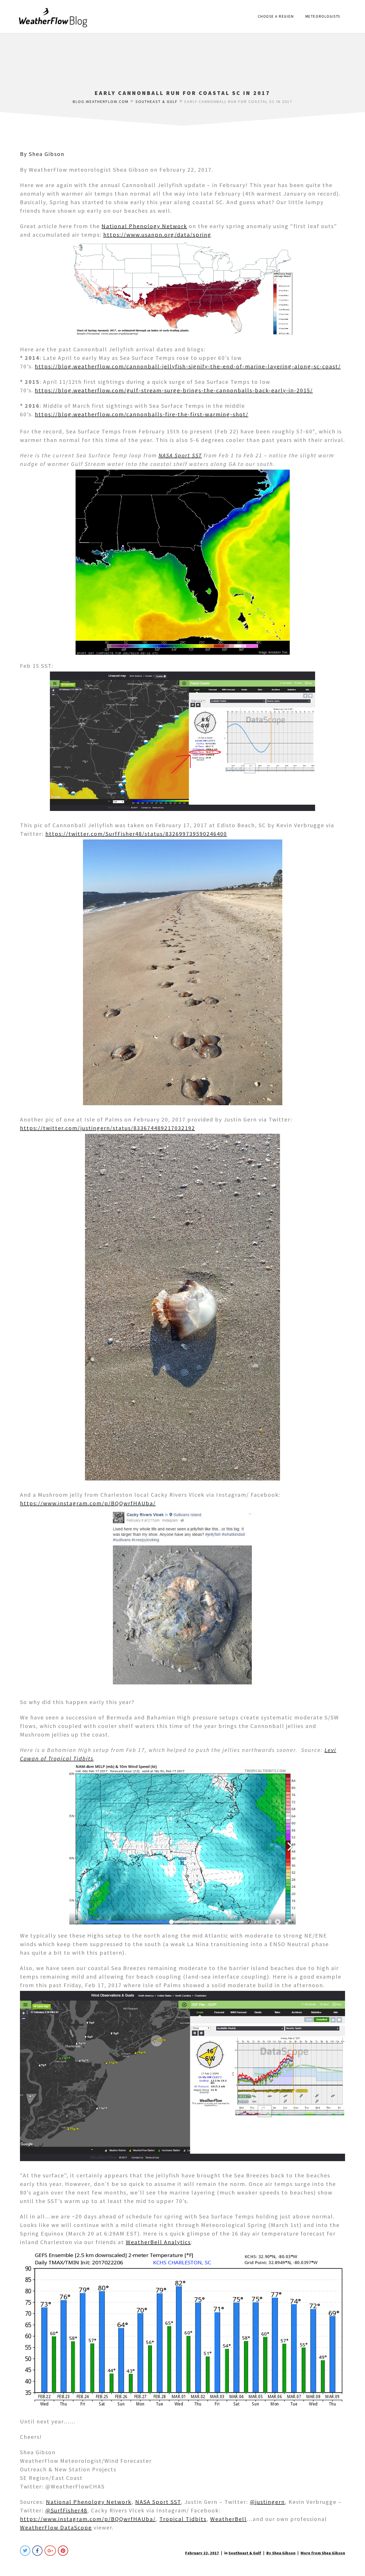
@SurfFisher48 (66, 2510)
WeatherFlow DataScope (56, 2527)
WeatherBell (228, 2519)
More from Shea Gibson (323, 2553)
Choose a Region (276, 16)
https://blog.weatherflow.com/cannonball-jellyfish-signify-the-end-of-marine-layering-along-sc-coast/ (188, 366)
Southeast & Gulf (245, 2553)
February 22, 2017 (202, 2553)
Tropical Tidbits (183, 2519)
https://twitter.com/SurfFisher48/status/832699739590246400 (136, 834)
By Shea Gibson (42, 154)
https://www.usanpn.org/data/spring (157, 235)
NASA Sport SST (180, 455)
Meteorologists (323, 16)
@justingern (267, 2502)
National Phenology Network (144, 226)
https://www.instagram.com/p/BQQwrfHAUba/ (88, 1503)
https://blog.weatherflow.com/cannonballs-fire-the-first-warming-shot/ (142, 414)
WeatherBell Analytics (158, 2242)
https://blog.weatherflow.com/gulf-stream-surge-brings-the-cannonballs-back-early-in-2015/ (174, 390)
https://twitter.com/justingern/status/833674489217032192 (108, 1128)
